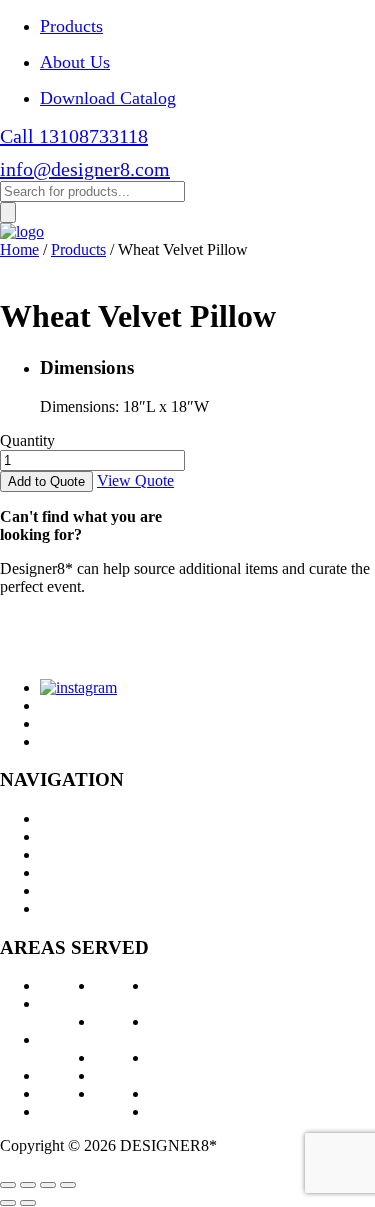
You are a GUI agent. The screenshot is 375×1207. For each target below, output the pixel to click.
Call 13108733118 (74, 136)
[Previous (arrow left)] (8, 1203)
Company (71, 872)
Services (66, 836)
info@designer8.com (85, 169)
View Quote (135, 480)
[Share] (28, 1185)
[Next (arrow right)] (28, 1203)
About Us (75, 62)
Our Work (72, 854)
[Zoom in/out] (68, 1185)
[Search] (8, 212)
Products (71, 26)
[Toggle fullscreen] (48, 1185)
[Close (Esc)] (8, 1185)
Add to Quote (46, 481)
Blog (55, 890)
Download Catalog (108, 98)
